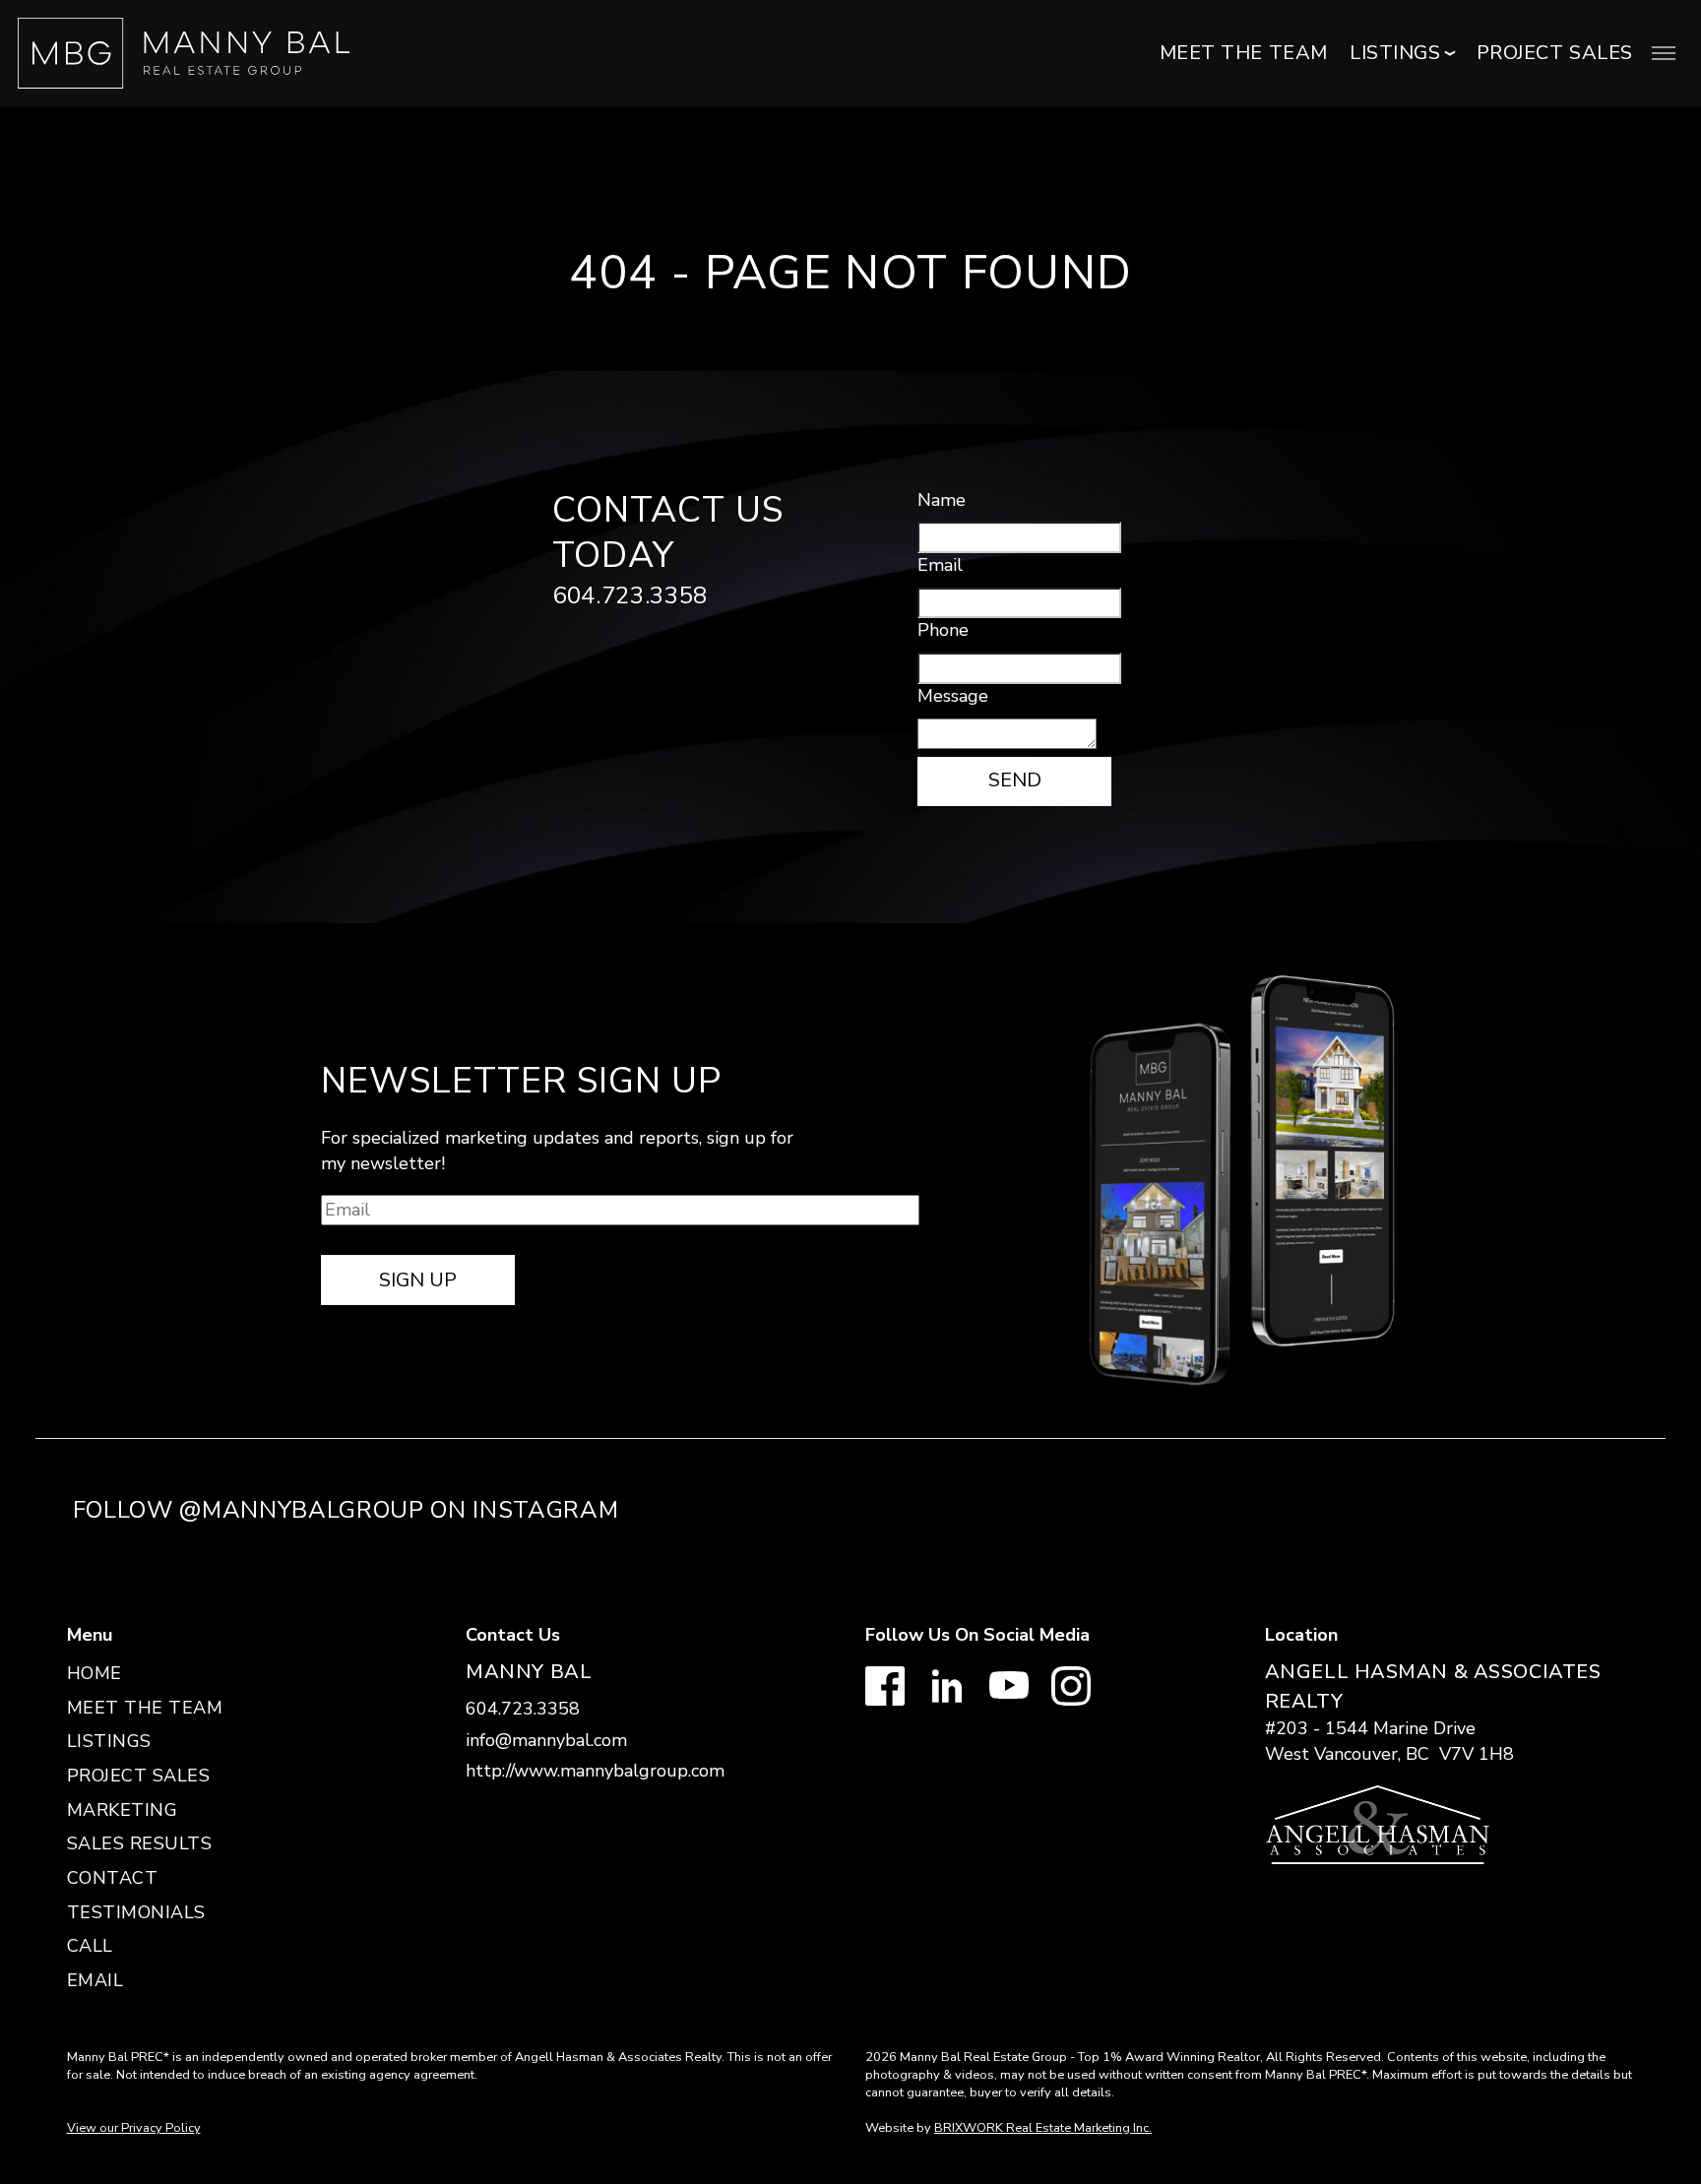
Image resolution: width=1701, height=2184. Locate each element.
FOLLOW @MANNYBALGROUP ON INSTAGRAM (346, 1510)
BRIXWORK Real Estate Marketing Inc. (1043, 2128)
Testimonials (136, 1912)
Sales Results (140, 1843)
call (90, 1946)
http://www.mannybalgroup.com (595, 1771)
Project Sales (1555, 53)
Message (953, 696)
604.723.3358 (630, 595)
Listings (109, 1741)
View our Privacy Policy (134, 2128)
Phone (943, 630)
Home (94, 1673)
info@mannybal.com (546, 1740)
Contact (113, 1878)
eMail (95, 1980)
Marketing (123, 1810)
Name (942, 500)
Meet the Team (1244, 53)
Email (940, 565)
